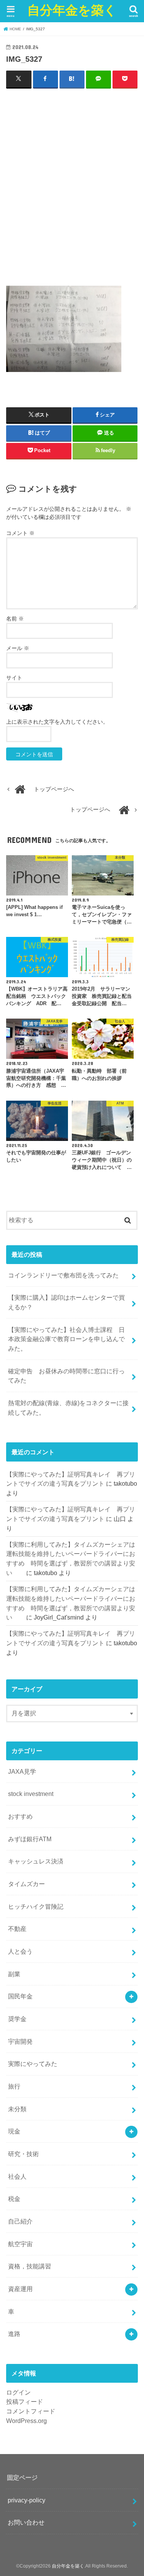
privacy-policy (26, 2500)
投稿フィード (25, 2402)
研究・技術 (23, 2154)
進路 (14, 2334)
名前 (15, 619)
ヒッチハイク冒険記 (36, 1906)
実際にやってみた (33, 2064)
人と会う (20, 1951)
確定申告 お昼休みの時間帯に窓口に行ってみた (66, 1376)
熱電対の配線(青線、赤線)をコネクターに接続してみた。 (68, 1408)
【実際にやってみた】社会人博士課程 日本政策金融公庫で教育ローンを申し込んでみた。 (66, 1339)
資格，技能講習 (30, 2266)
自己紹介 (20, 2221)
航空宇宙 (20, 2244)
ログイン (18, 2392)
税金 (14, 2199)
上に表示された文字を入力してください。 (57, 722)
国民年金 (20, 1996)
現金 (14, 2131)
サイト (14, 678)
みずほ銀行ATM (30, 1839)
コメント (20, 533)
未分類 (17, 2109)
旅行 (14, 2086)
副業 (14, 1974)
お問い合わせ (26, 2522)
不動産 (17, 1929)
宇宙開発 (20, 2041)
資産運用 (20, 2289)
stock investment (31, 1794)
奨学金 (17, 2019)
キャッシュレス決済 (36, 1861)
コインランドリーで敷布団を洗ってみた (63, 1275)
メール (18, 648)
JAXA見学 (22, 1771)
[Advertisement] (72, 187)
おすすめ (20, 1816)
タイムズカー (26, 1884)
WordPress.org (26, 2421)
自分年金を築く (72, 10)
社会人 (17, 2176)
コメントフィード (31, 2411)
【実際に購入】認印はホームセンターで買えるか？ (66, 1302)
